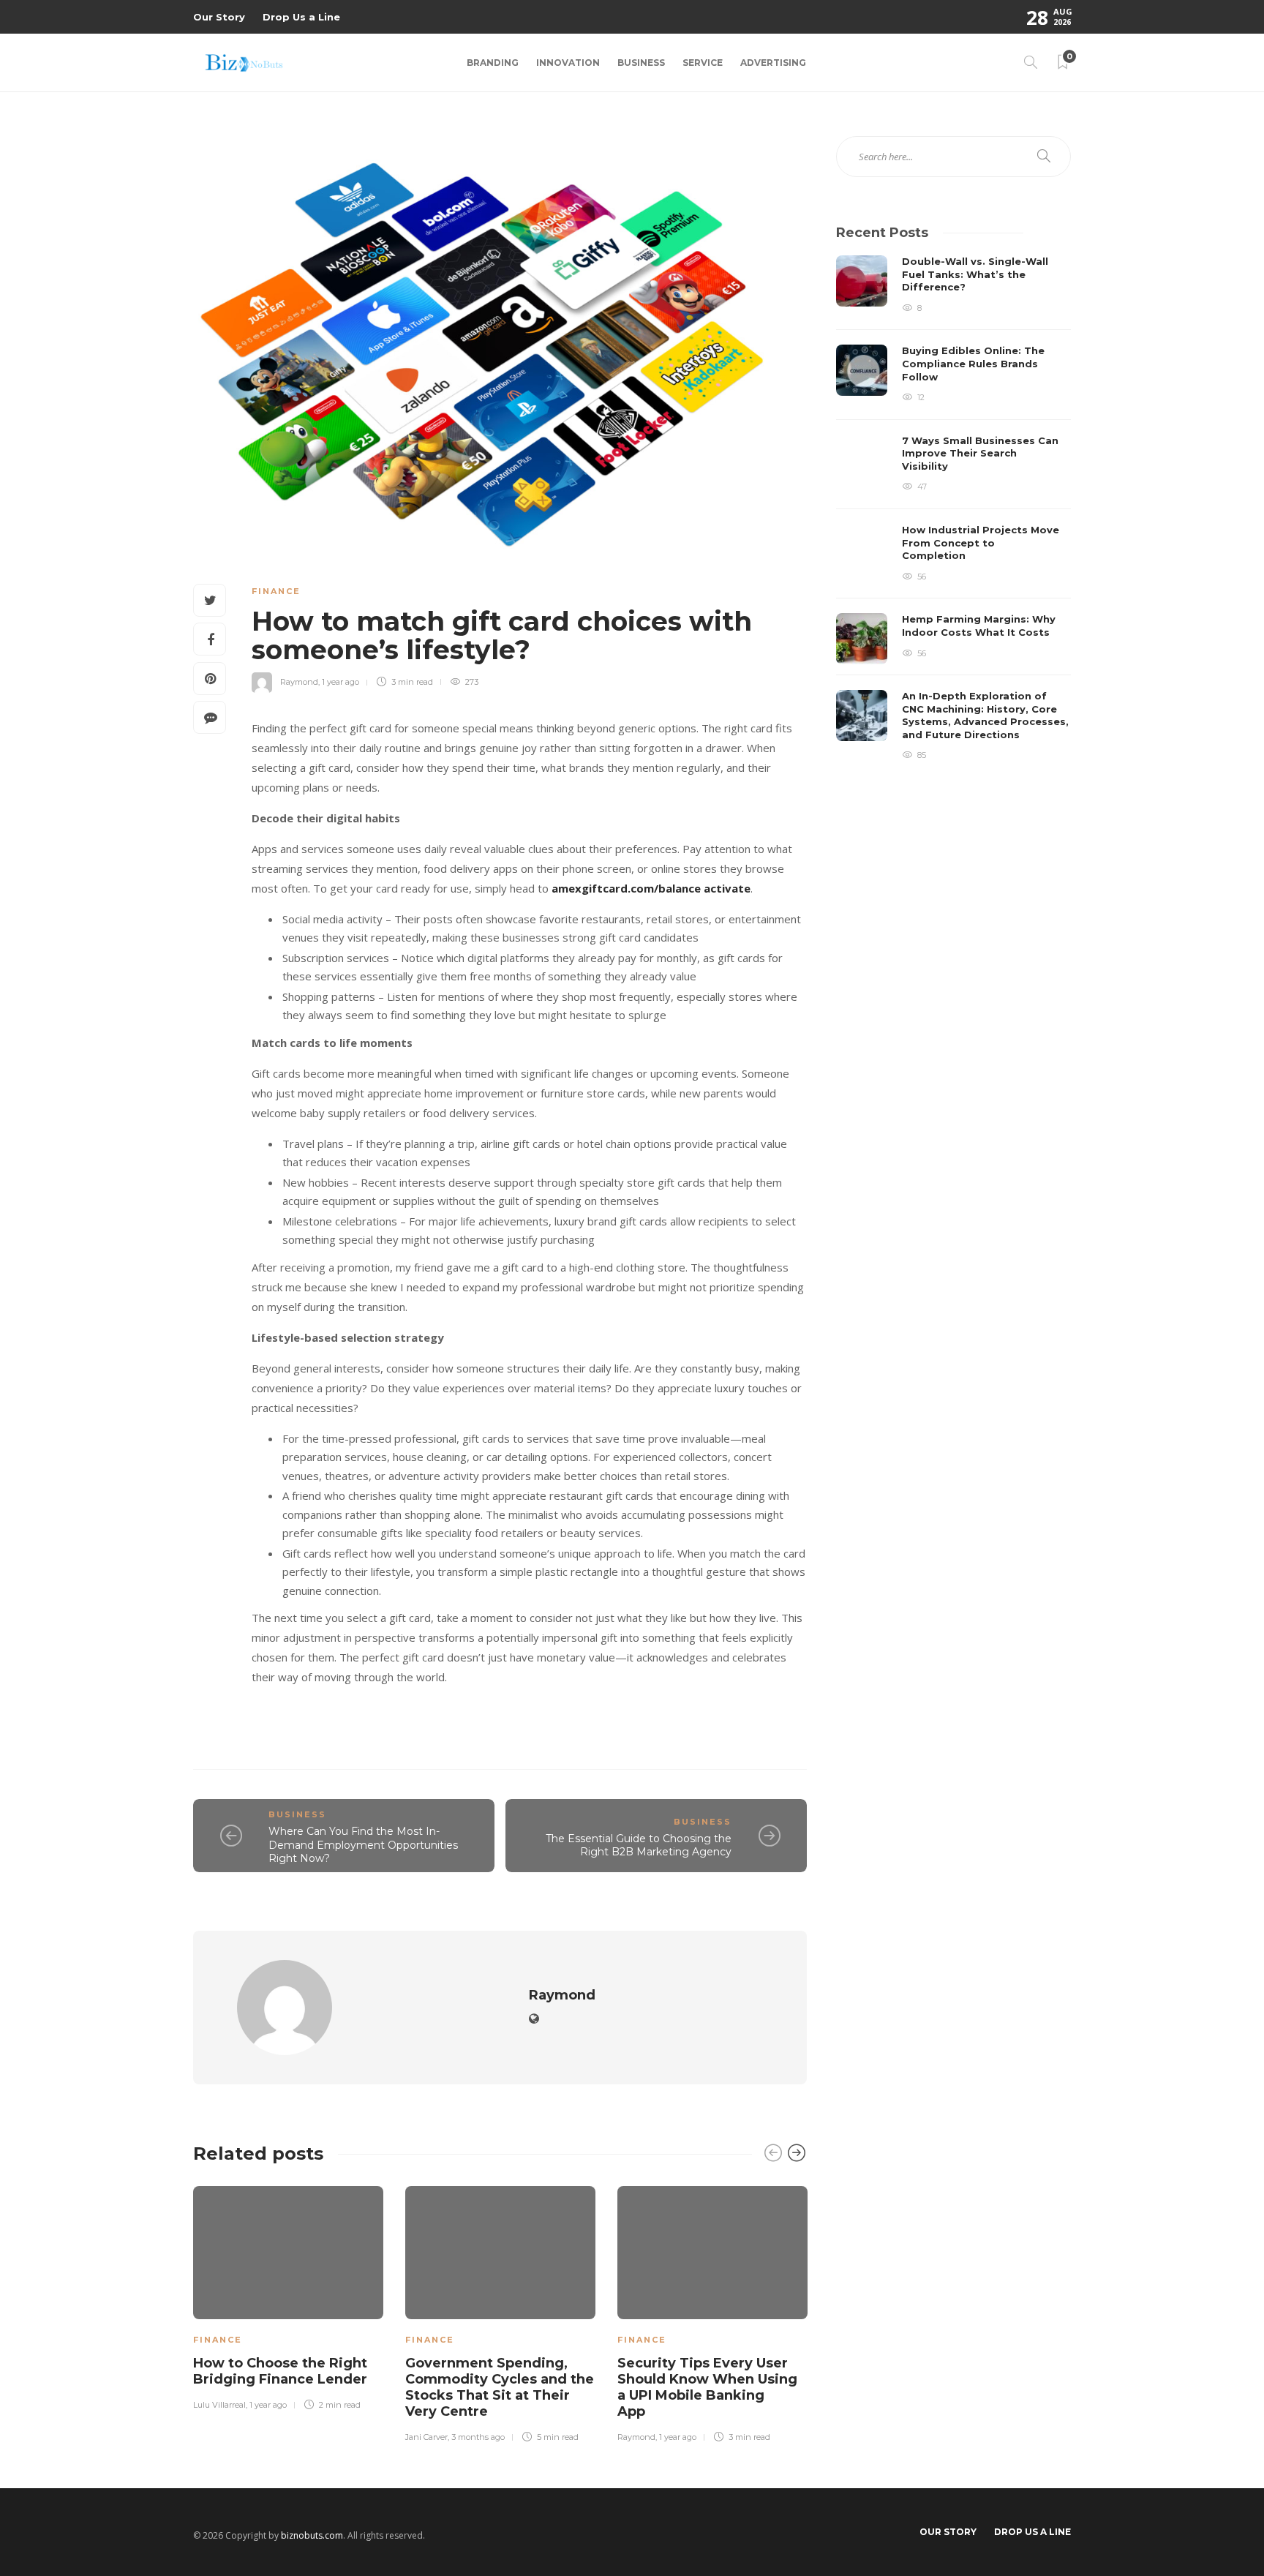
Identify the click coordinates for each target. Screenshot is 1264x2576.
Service (703, 63)
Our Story (219, 17)
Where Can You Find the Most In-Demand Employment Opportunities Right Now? (363, 1845)
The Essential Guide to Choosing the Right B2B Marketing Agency (639, 1845)
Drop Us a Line (301, 17)
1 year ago (341, 682)
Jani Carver (426, 2437)
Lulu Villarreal (219, 2405)
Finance (276, 591)
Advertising (773, 63)
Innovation (568, 63)
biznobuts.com (312, 2535)
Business (641, 63)
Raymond (299, 682)
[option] (288, 2296)
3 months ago (478, 2437)
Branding (493, 63)
